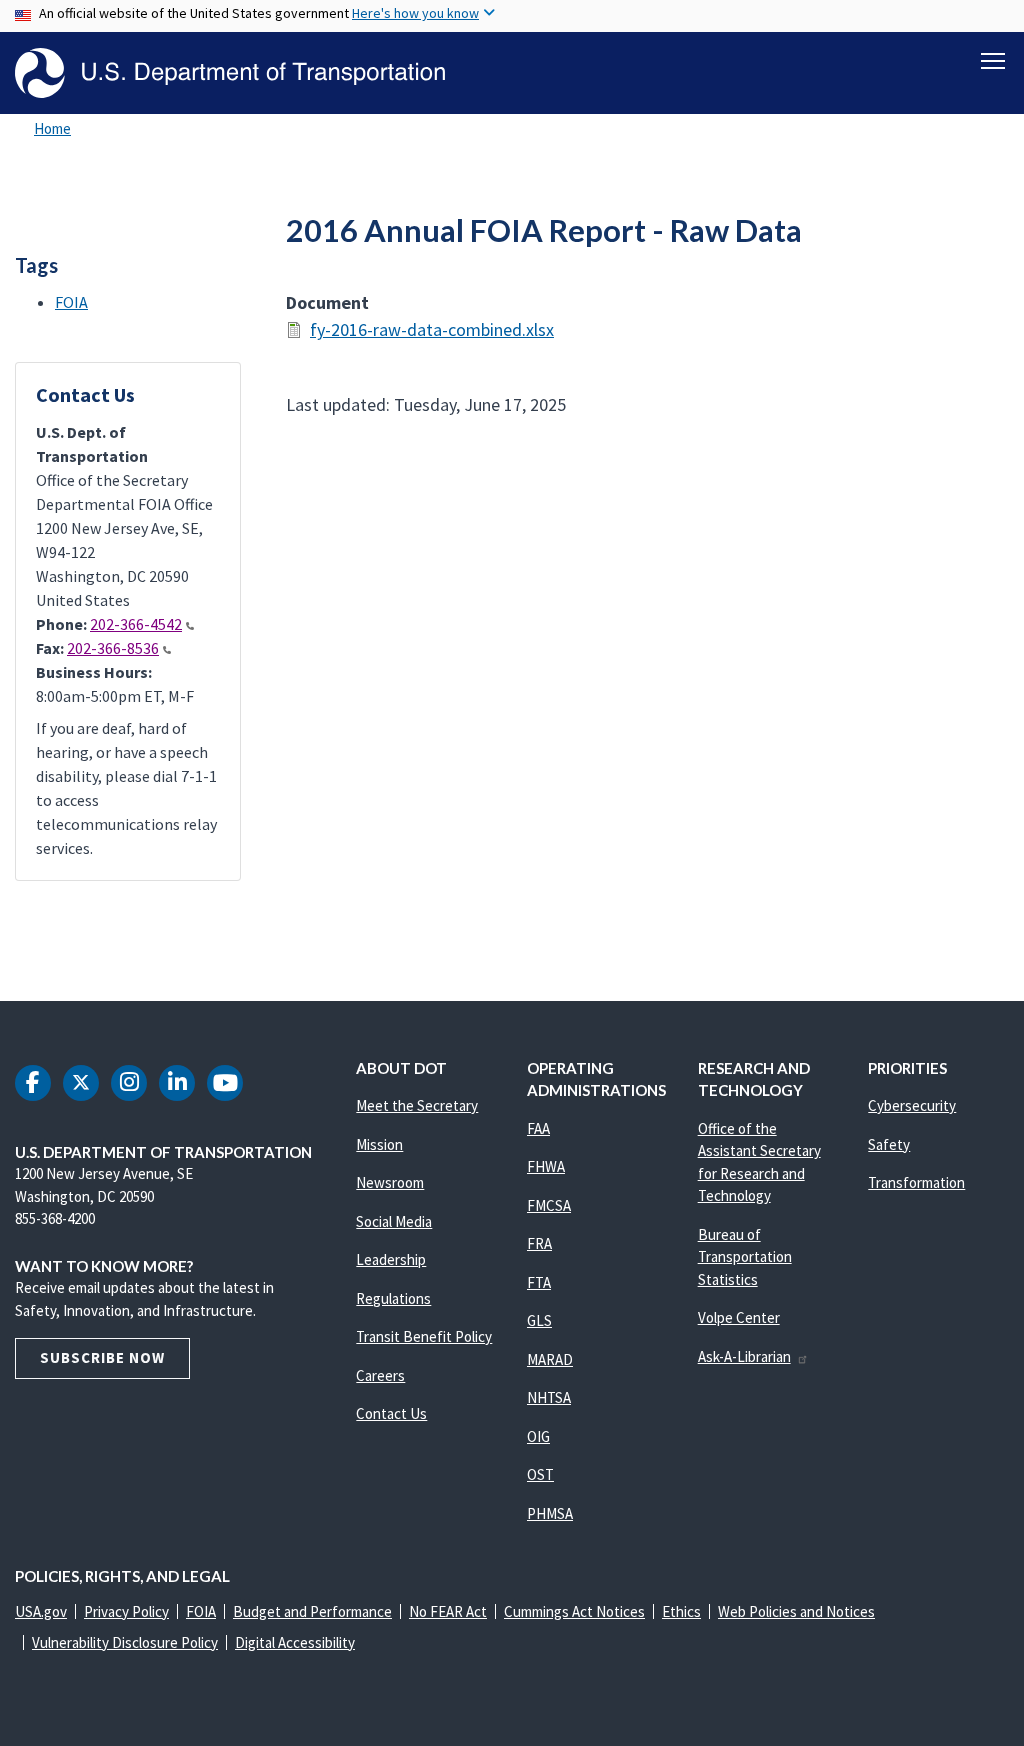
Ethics (681, 1611)
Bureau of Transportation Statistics (745, 1257)
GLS (539, 1320)
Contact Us (391, 1413)
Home (52, 128)
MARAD (550, 1359)
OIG (538, 1436)
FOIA (71, 302)
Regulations (393, 1298)
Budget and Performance (312, 1611)
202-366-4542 (136, 624)
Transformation (916, 1182)
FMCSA (549, 1205)
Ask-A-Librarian (744, 1356)
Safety (889, 1144)
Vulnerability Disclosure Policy (125, 1642)
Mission (379, 1144)
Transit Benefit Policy (424, 1336)
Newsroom (390, 1182)
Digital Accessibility (295, 1642)
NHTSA (549, 1397)
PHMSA (550, 1513)
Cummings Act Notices (574, 1611)
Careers (380, 1375)
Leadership (391, 1259)
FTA (539, 1282)
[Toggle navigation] (993, 61)
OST (540, 1474)
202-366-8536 (113, 648)
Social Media (394, 1221)
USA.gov (41, 1611)
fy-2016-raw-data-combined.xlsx (432, 329)
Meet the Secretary (417, 1105)
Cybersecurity (912, 1105)
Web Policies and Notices (796, 1611)
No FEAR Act (448, 1611)
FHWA (546, 1166)
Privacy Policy (126, 1611)
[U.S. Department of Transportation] (230, 73)
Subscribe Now (102, 1357)
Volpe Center (739, 1317)
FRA (539, 1243)
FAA (538, 1128)
